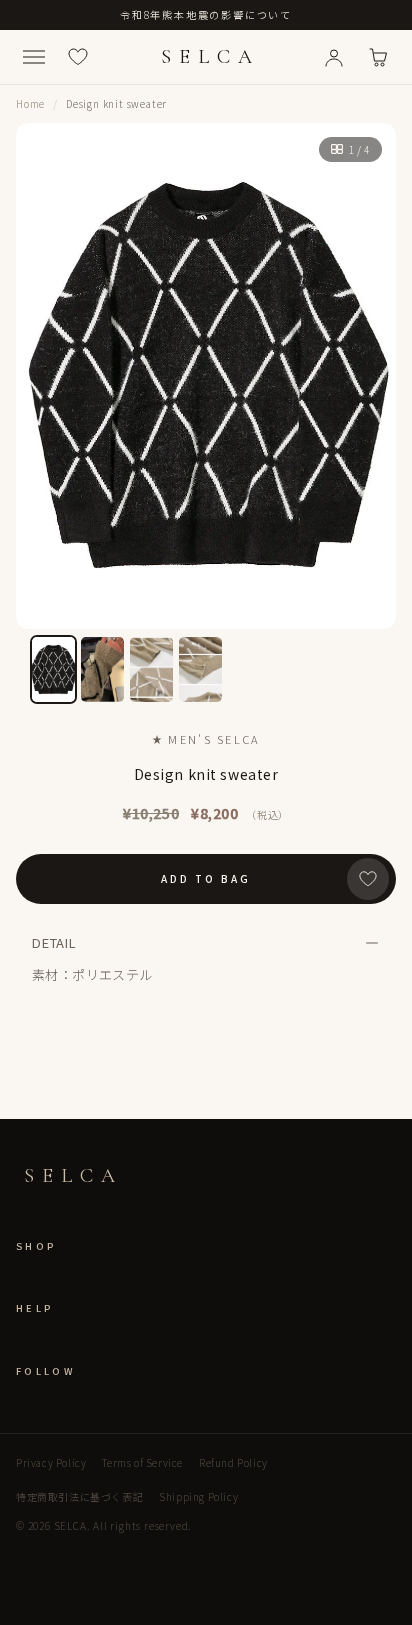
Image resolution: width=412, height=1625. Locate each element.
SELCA (210, 57)
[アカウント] (334, 57)
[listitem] (53, 669)
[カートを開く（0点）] (378, 57)
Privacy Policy (51, 1462)
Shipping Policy (198, 1496)
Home (30, 103)
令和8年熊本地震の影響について (206, 14)
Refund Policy (233, 1462)
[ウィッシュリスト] (78, 57)
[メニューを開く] (34, 57)
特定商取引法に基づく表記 (79, 1496)
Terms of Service (142, 1462)
